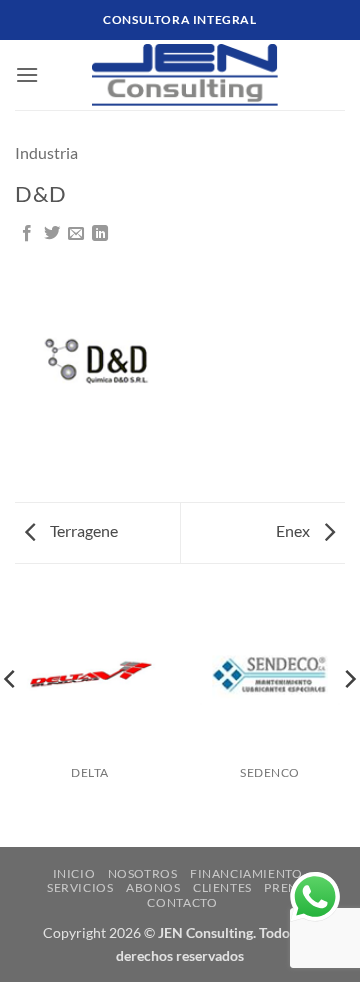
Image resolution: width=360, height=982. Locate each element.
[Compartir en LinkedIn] (100, 234)
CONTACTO (182, 902)
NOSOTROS (143, 873)
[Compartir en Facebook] (27, 234)
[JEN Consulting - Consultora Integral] (184, 75)
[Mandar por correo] (76, 234)
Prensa (288, 887)
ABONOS (153, 887)
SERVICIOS (80, 887)
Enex (294, 530)
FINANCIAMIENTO (246, 873)
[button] (27, 74)
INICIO (74, 873)
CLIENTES (222, 887)
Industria (46, 152)
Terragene (82, 530)
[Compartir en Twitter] (52, 234)
